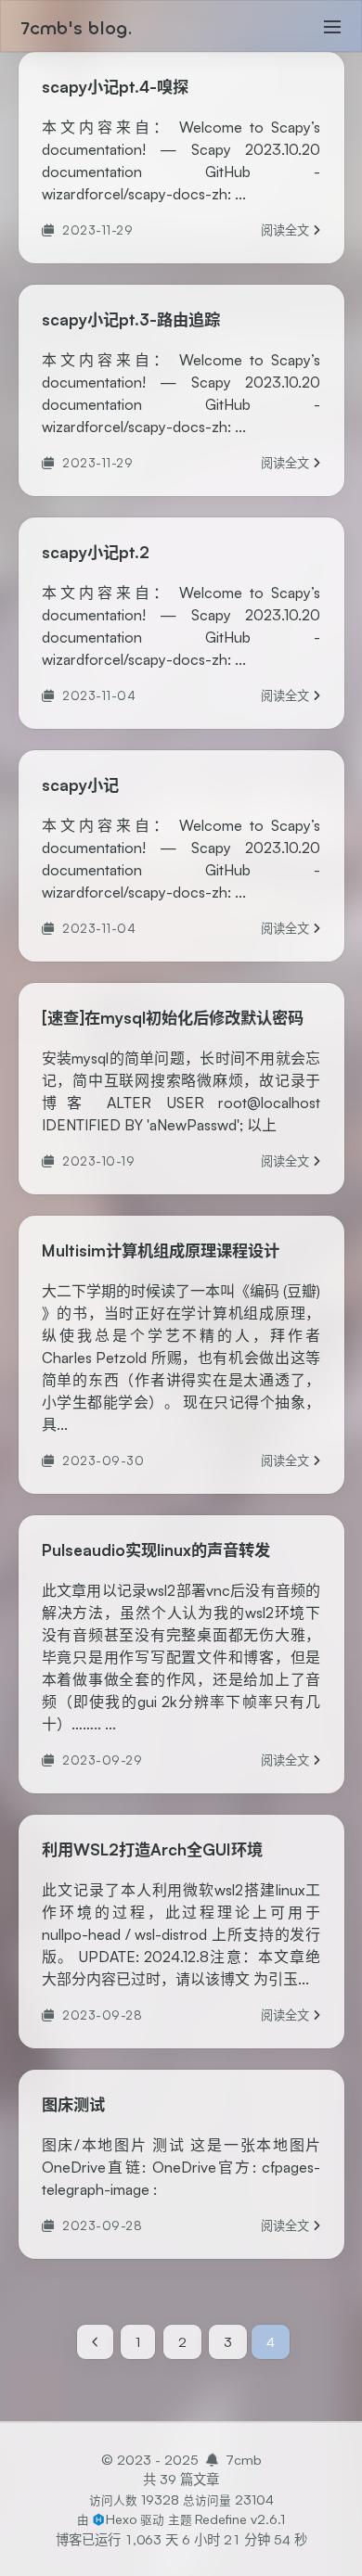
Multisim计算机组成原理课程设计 (161, 1250)
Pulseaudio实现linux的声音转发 (156, 1550)
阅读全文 (291, 231)
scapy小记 (80, 785)
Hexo (122, 2519)
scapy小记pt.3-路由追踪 (131, 319)
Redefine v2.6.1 (240, 2519)
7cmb (244, 2459)
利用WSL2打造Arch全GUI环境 (152, 1849)
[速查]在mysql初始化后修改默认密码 (173, 1018)
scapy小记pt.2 (96, 552)
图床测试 (73, 2104)
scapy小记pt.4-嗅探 (115, 87)
